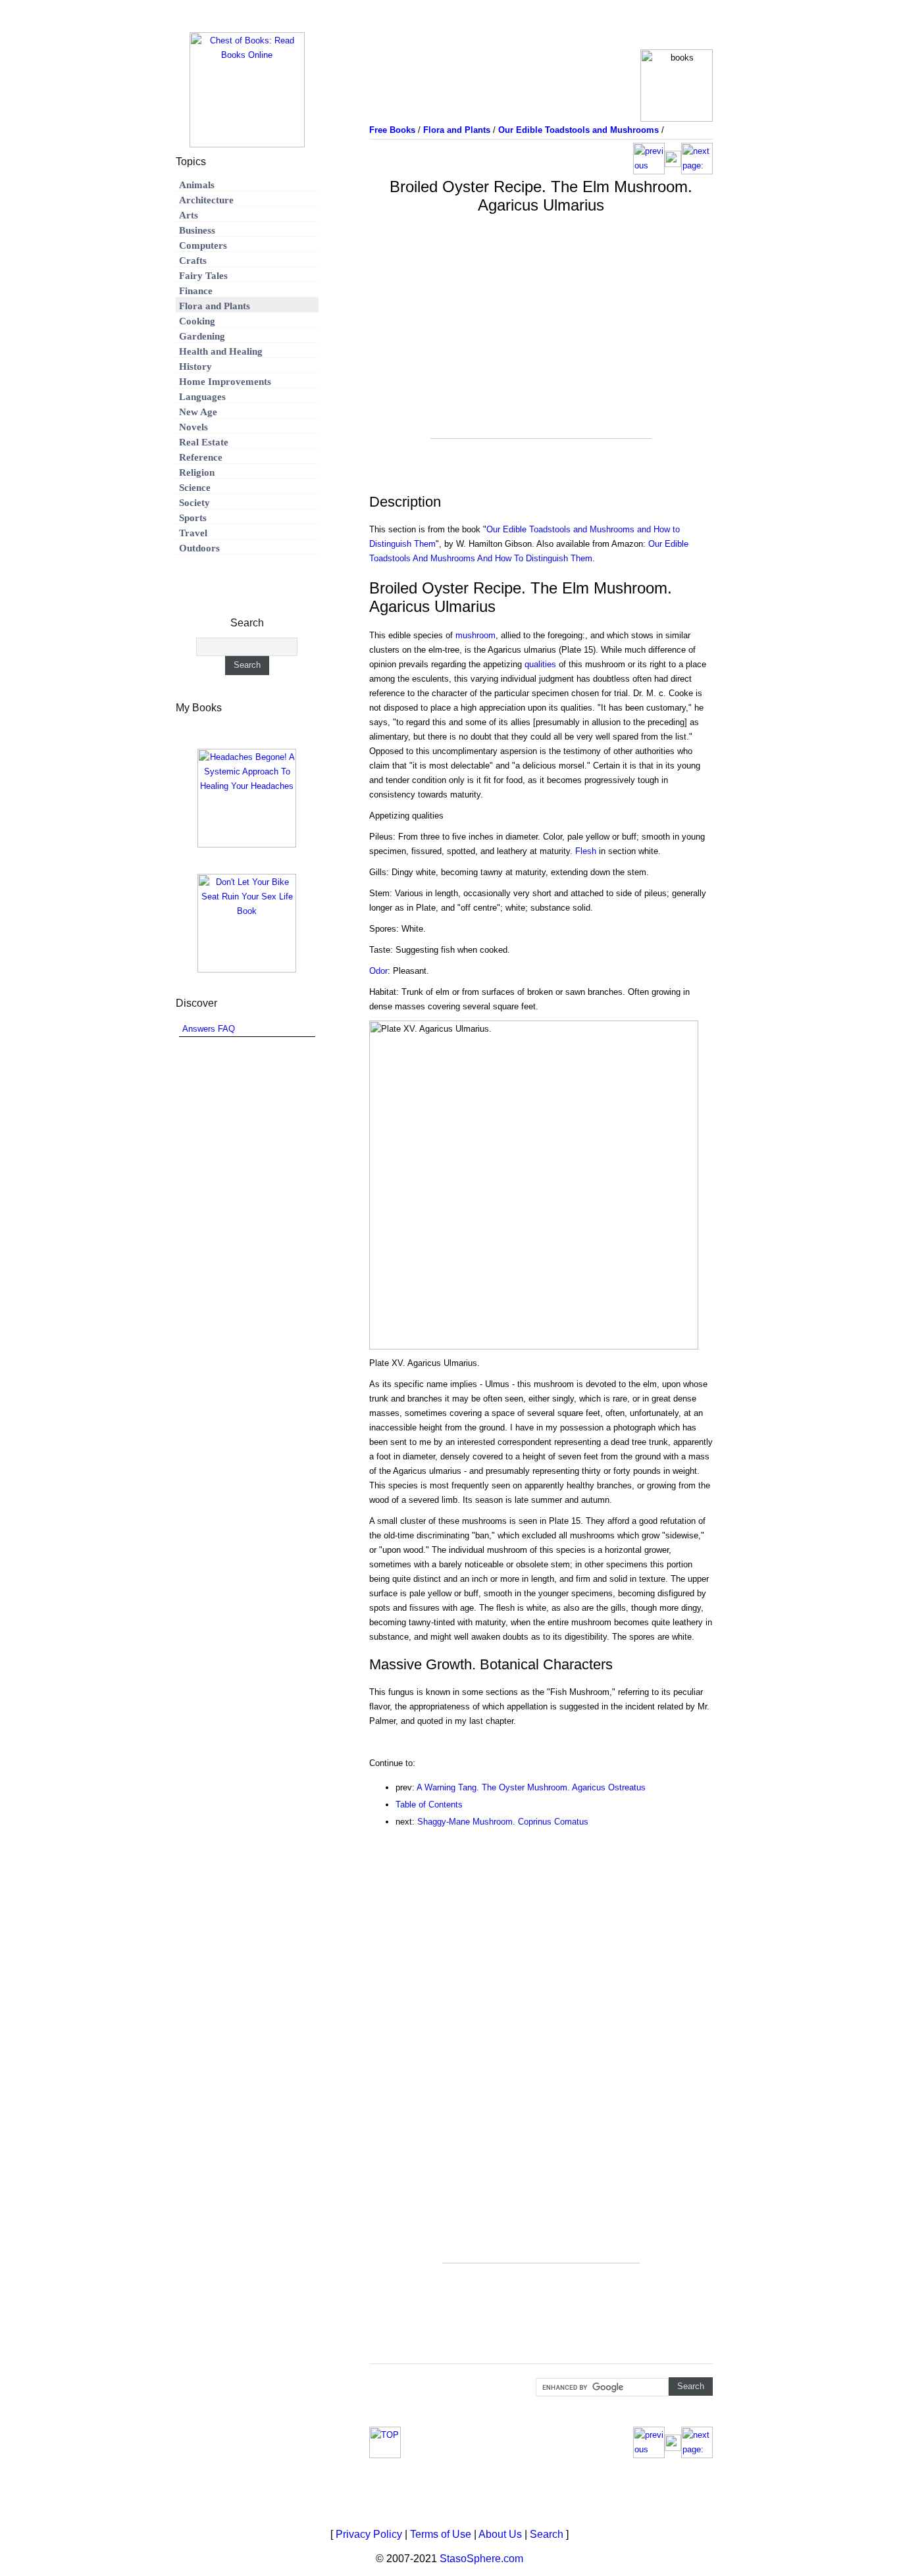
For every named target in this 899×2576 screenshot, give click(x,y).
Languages (202, 397)
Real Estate (204, 442)
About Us (500, 2534)
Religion (197, 472)
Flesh (586, 851)
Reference (201, 457)
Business (197, 230)
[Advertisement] (541, 346)
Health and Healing (221, 351)
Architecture (206, 200)
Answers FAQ (209, 1029)
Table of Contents (429, 1805)
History (195, 366)
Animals (197, 185)
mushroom (475, 635)
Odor (378, 971)
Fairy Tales (203, 276)
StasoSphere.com (481, 2559)
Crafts (193, 261)
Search (547, 2534)
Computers (203, 245)
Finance (196, 291)
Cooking (197, 321)
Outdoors (199, 548)
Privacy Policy (369, 2534)
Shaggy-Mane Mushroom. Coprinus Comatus (503, 1822)
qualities (540, 664)
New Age (198, 412)
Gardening (202, 336)
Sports (193, 518)
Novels (193, 427)
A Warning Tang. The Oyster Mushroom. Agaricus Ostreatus (531, 1787)
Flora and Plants (215, 306)
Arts (189, 215)
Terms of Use (441, 2534)
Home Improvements (225, 382)
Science (195, 488)
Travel (193, 533)
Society (194, 503)
